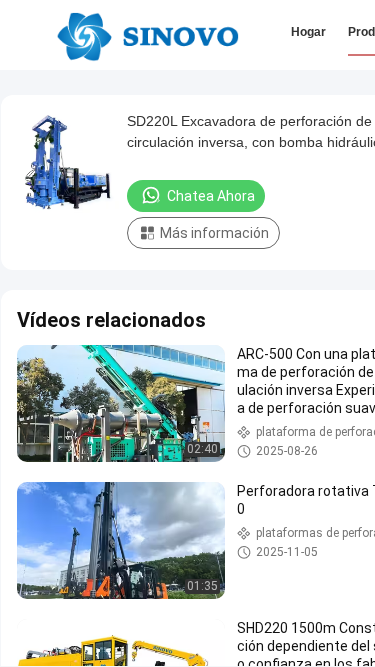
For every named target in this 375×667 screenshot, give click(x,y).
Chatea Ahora (211, 196)
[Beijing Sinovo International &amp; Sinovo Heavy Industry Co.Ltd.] (147, 35)
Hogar (308, 32)
